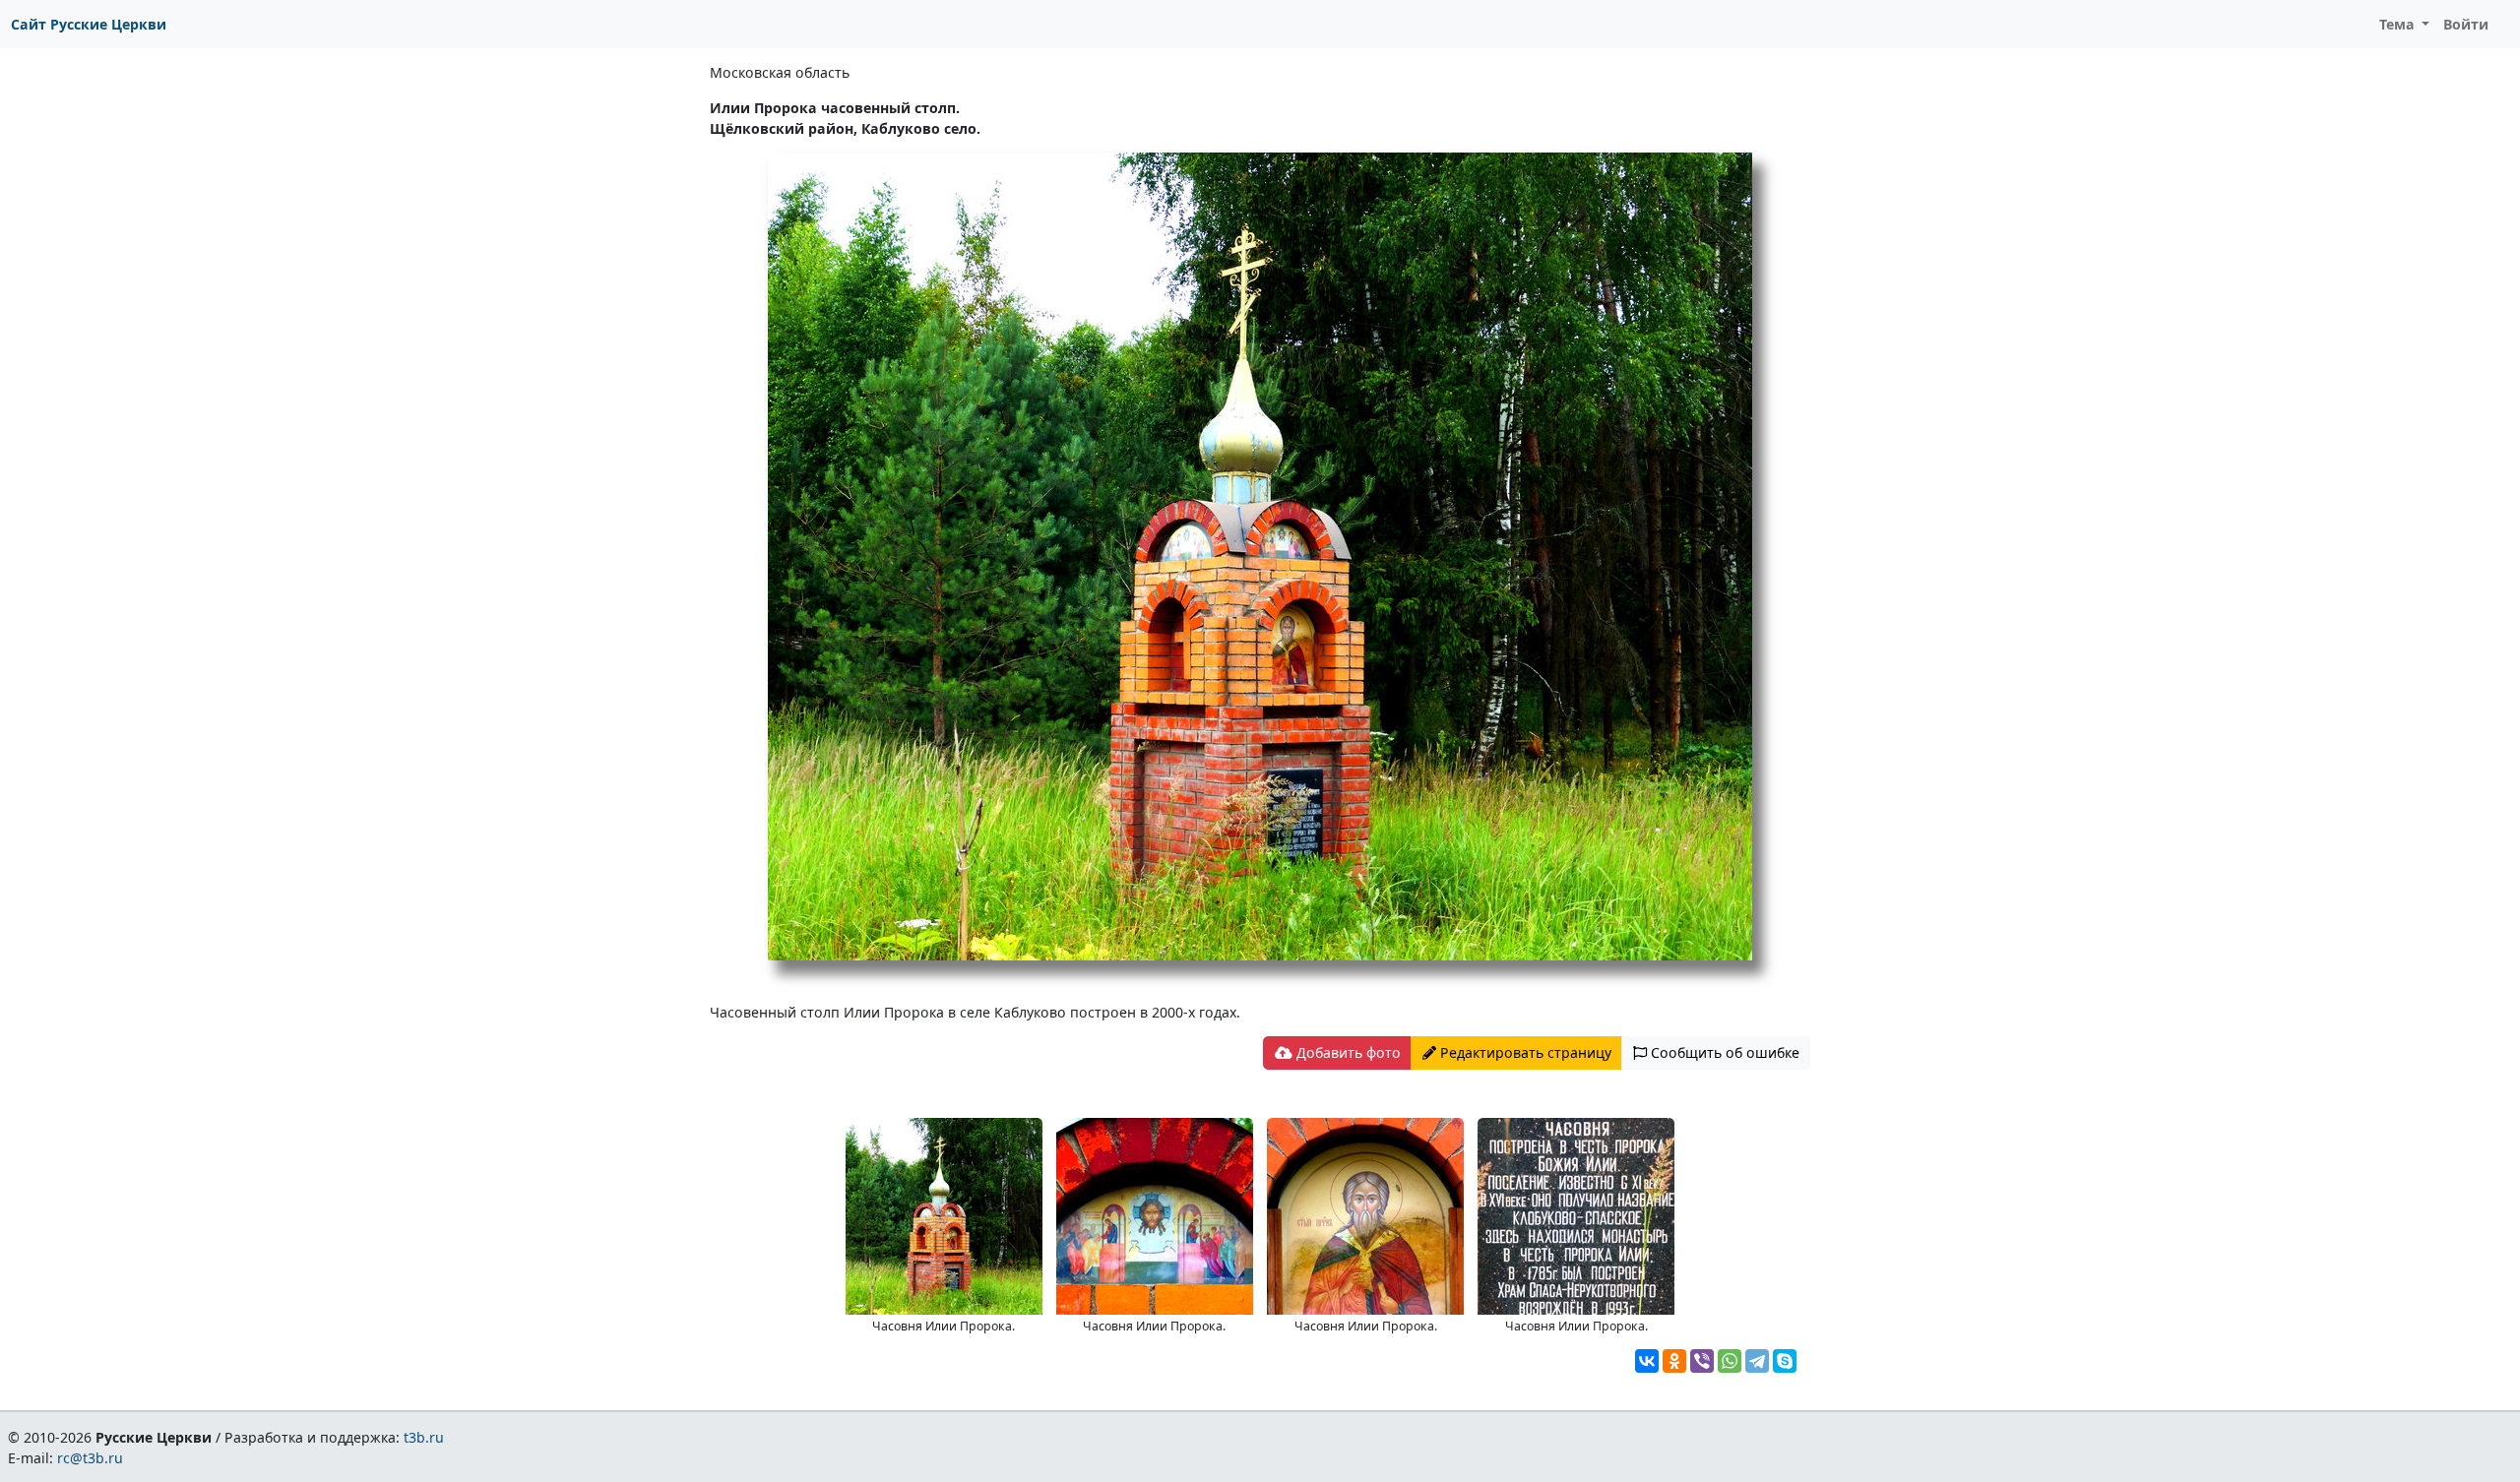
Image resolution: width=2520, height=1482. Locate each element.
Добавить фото (1347, 1052)
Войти (2466, 24)
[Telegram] (1757, 1361)
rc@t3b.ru (90, 1458)
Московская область (780, 72)
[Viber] (1702, 1361)
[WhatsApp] (1730, 1361)
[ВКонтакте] (1647, 1361)
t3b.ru (424, 1437)
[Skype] (1785, 1361)
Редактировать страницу (1524, 1052)
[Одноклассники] (1674, 1361)
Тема (2399, 24)
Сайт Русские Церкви (89, 24)
